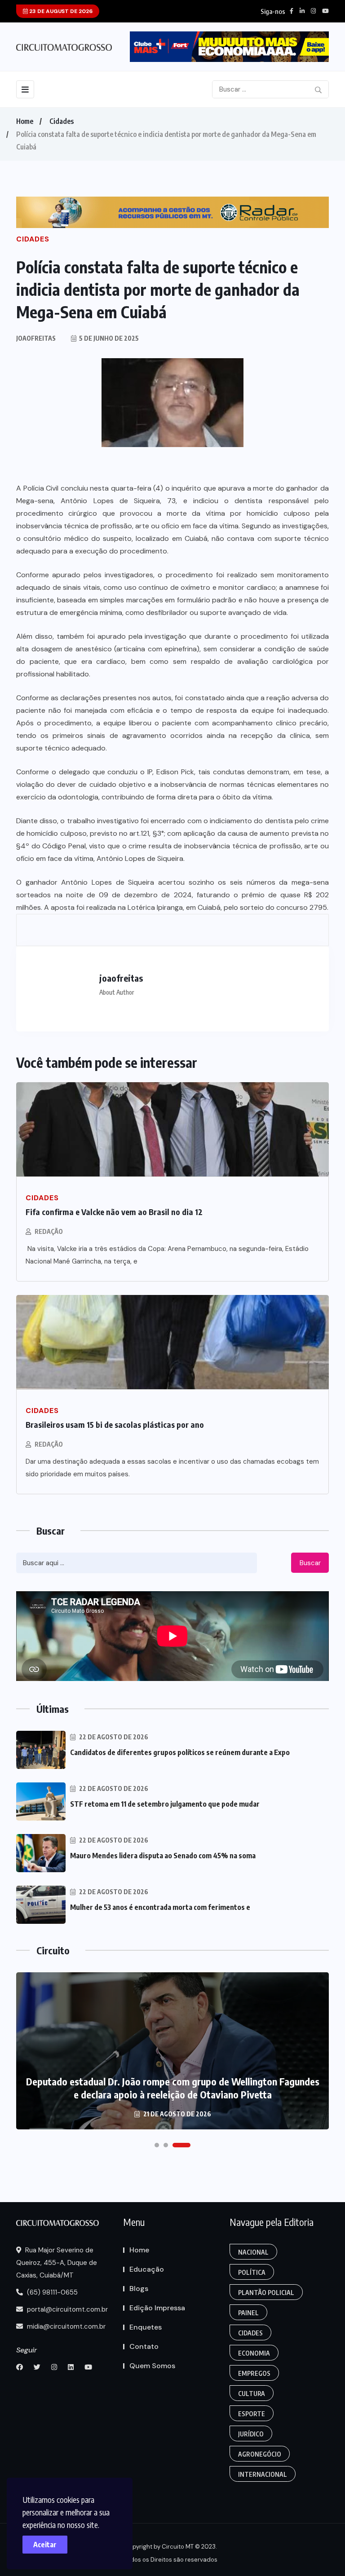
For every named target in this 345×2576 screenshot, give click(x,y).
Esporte (252, 2414)
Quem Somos (152, 2366)
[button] (157, 2145)
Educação (147, 2269)
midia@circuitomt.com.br (65, 2326)
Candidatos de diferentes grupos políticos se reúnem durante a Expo (180, 1752)
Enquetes (146, 2327)
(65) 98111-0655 (51, 2292)
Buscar (310, 1563)
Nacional (253, 2252)
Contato (144, 2346)
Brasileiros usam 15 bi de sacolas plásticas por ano (115, 1424)
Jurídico (251, 2434)
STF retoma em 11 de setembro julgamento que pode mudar (165, 1804)
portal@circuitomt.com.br (66, 2309)
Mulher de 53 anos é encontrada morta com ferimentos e (160, 1907)
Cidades (62, 121)
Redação (49, 1231)
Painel (248, 2313)
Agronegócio (260, 2454)
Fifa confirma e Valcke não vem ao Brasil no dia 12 (114, 1212)
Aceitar (45, 2545)
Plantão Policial (266, 2293)
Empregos (254, 2373)
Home (25, 121)
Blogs (139, 2289)
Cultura (252, 2394)
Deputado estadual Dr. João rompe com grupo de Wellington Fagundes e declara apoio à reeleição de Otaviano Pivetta (173, 2088)
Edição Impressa (157, 2308)
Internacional (263, 2474)
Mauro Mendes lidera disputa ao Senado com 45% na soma (163, 1856)
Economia (254, 2353)
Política (252, 2272)
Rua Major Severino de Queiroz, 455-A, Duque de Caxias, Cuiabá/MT (57, 2263)
